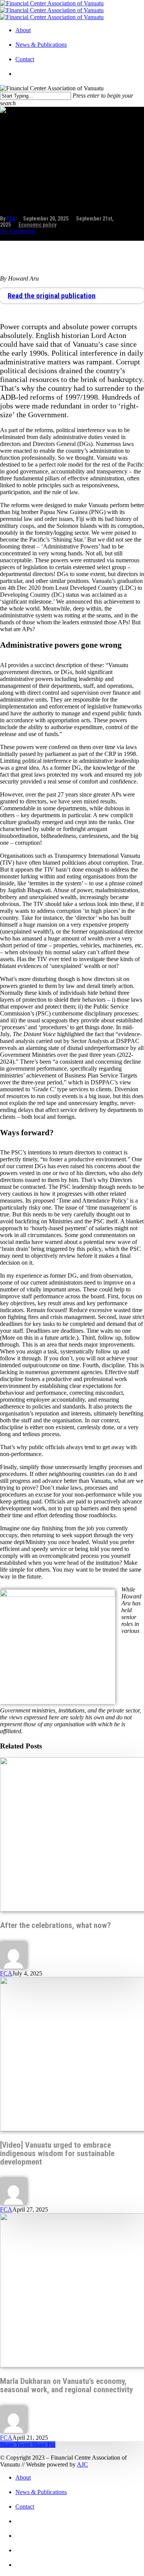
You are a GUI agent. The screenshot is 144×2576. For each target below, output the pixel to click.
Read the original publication (52, 296)
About (23, 30)
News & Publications (41, 45)
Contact (25, 59)
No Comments (18, 231)
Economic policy (37, 225)
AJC (82, 2464)
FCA (11, 219)
